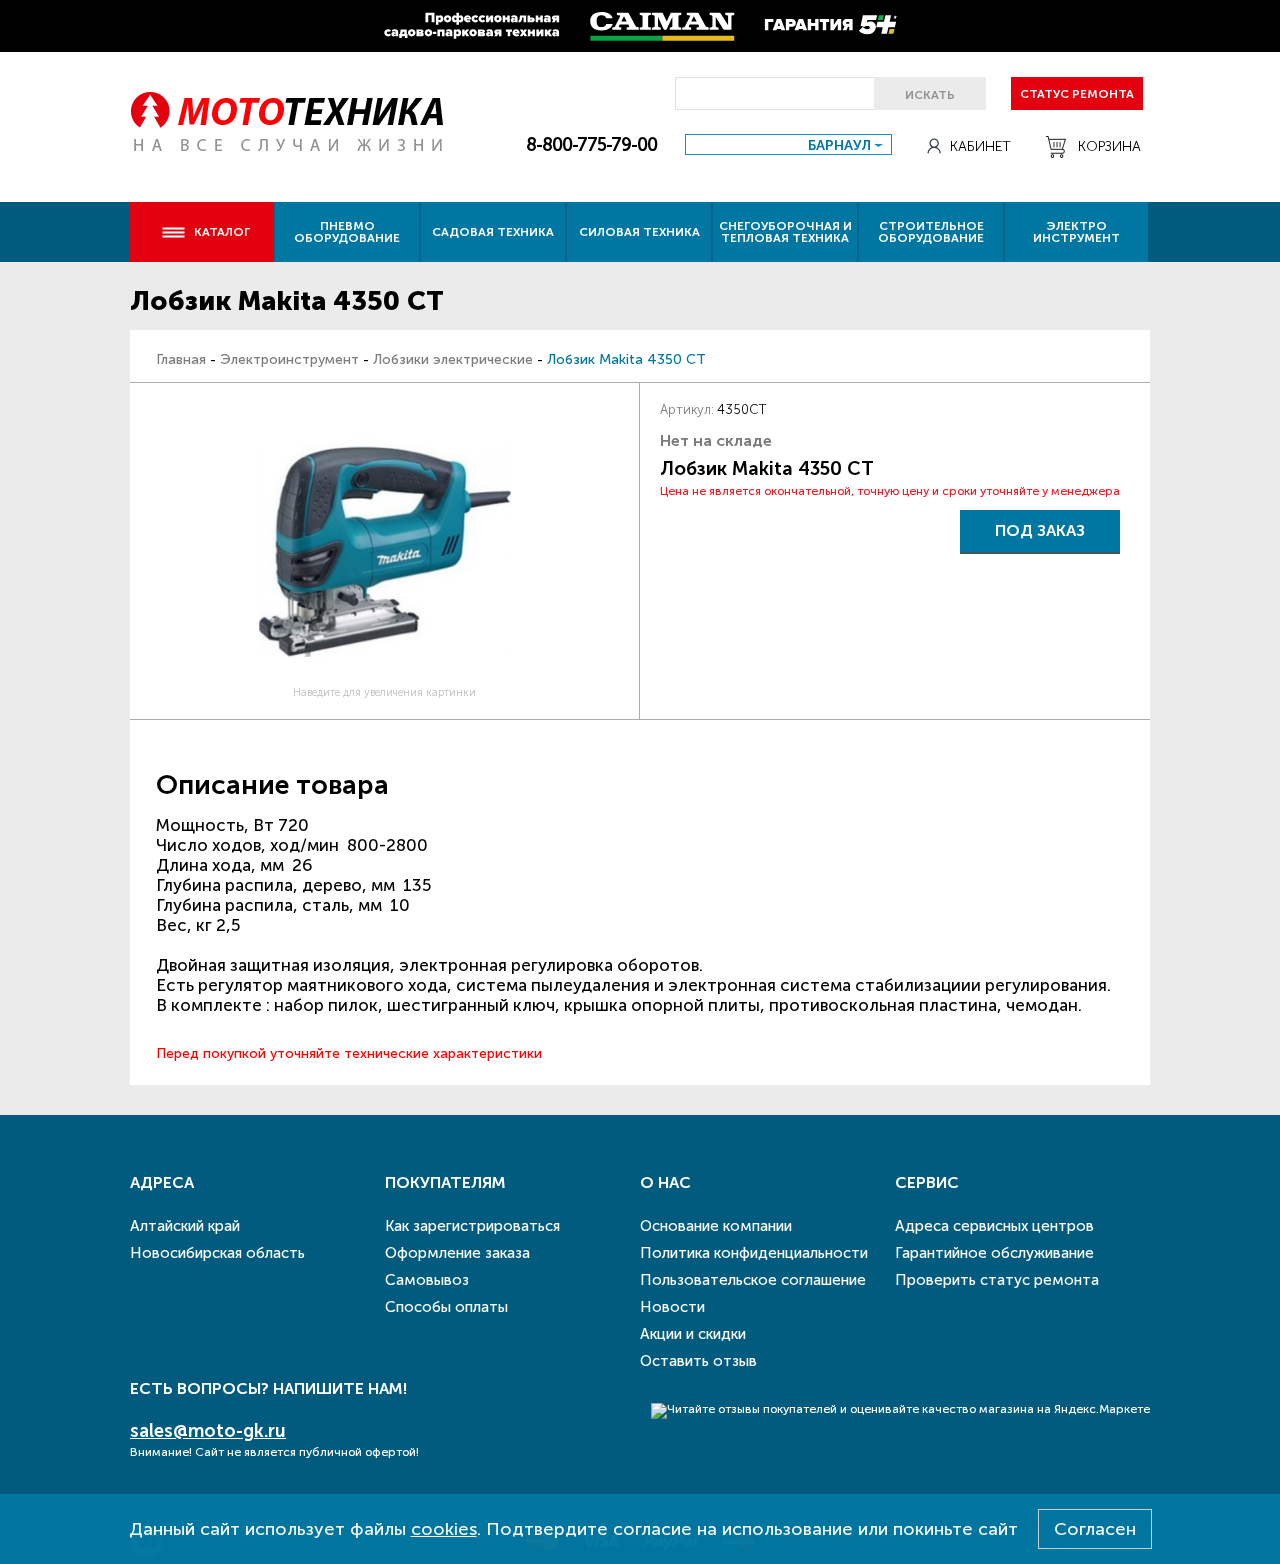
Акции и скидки (693, 1334)
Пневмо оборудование (347, 232)
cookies (444, 1529)
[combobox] (788, 144)
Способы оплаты (446, 1307)
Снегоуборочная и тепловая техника (785, 232)
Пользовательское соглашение (753, 1280)
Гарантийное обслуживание (994, 1253)
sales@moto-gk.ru (208, 1431)
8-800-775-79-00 (591, 145)
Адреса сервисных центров (994, 1226)
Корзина (1109, 146)
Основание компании (716, 1226)
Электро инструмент (1076, 232)
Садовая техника (493, 232)
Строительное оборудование (931, 232)
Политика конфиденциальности (754, 1253)
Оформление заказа (457, 1253)
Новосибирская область (217, 1253)
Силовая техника (639, 232)
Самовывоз (427, 1280)
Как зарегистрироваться (472, 1226)
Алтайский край (185, 1226)
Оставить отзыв (698, 1361)
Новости (672, 1307)
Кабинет (980, 146)
